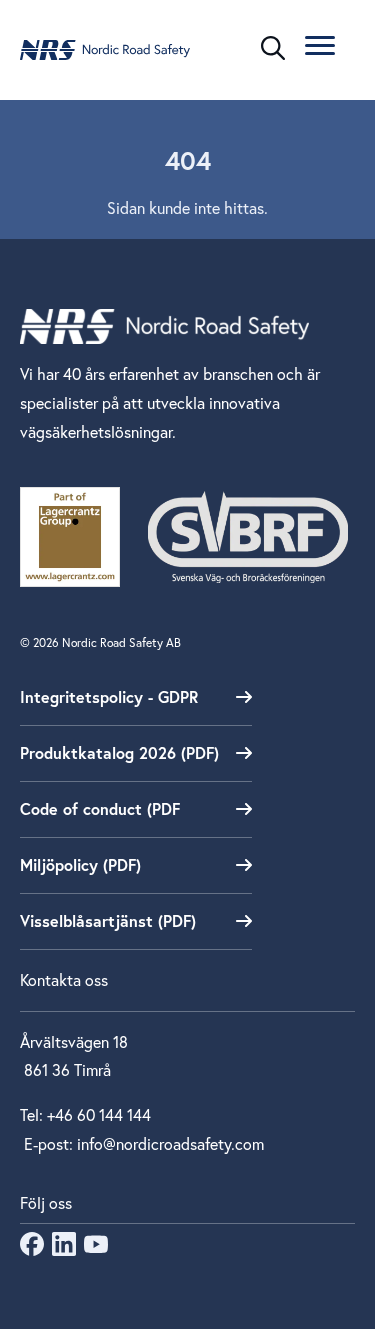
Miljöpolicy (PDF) (80, 864)
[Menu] (320, 48)
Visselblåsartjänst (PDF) (108, 920)
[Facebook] (32, 1249)
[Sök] (273, 48)
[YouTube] (96, 1249)
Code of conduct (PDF (100, 808)
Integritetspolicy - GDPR (109, 696)
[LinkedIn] (64, 1249)
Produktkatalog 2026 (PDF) (119, 752)
